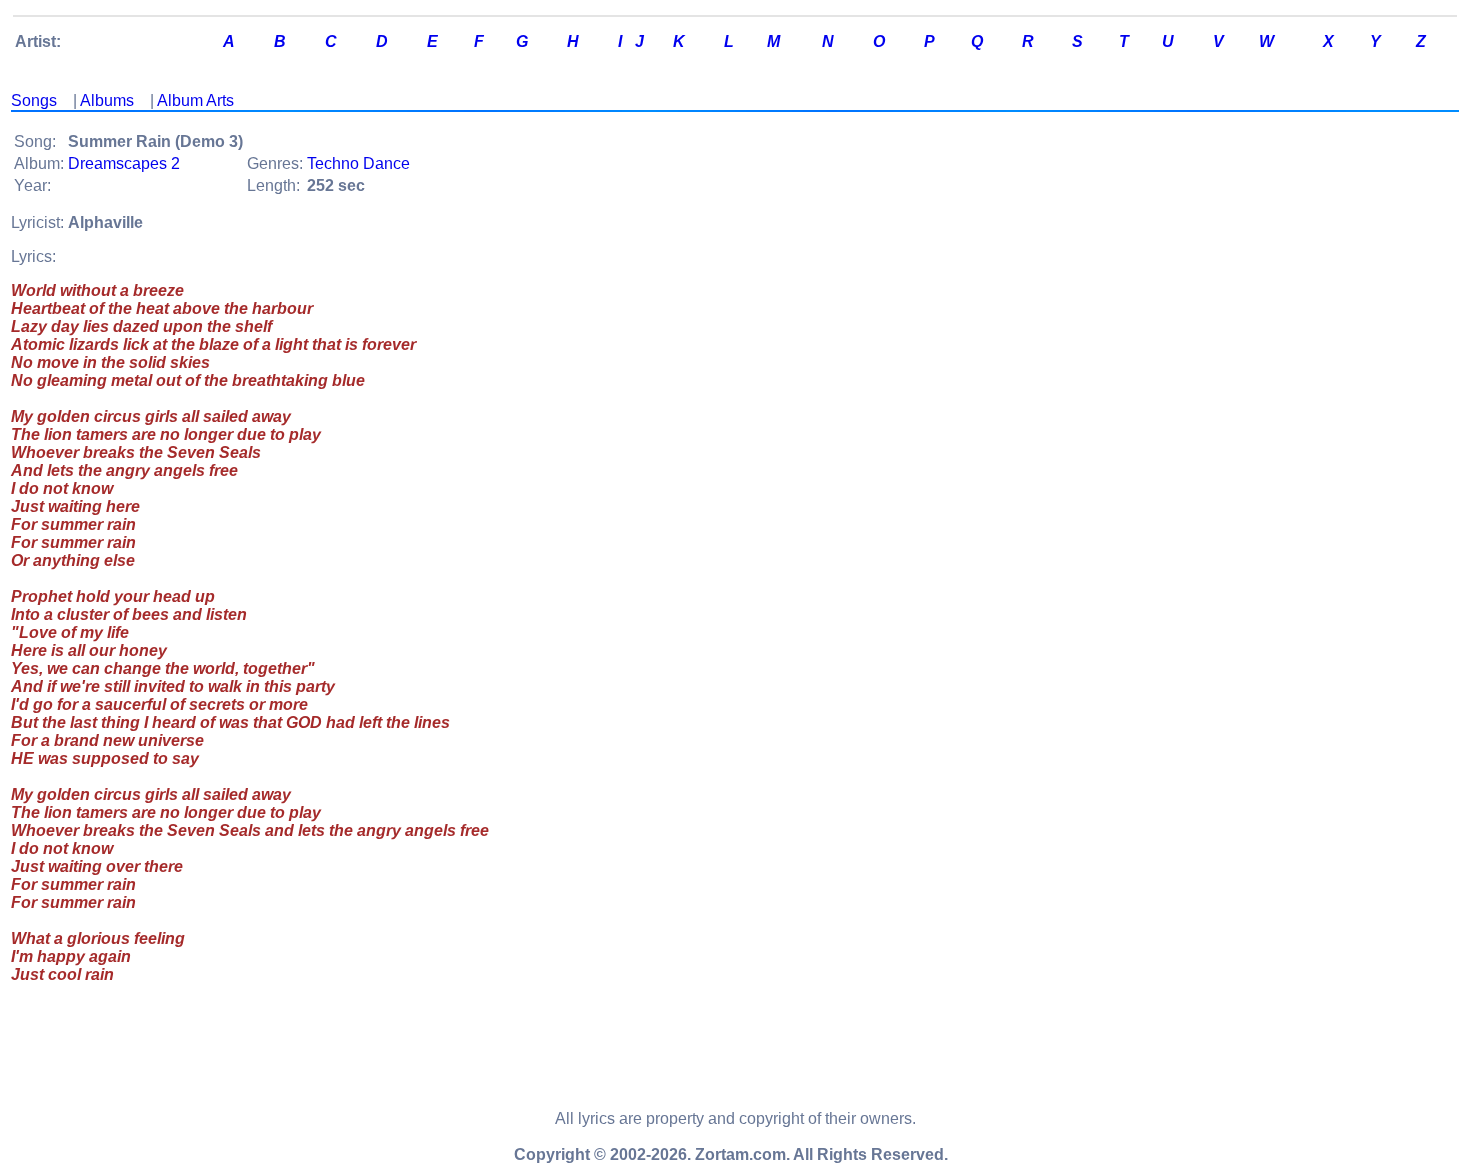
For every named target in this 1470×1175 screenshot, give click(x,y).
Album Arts (195, 100)
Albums (107, 100)
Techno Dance (358, 163)
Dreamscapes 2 (124, 163)
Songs (34, 100)
